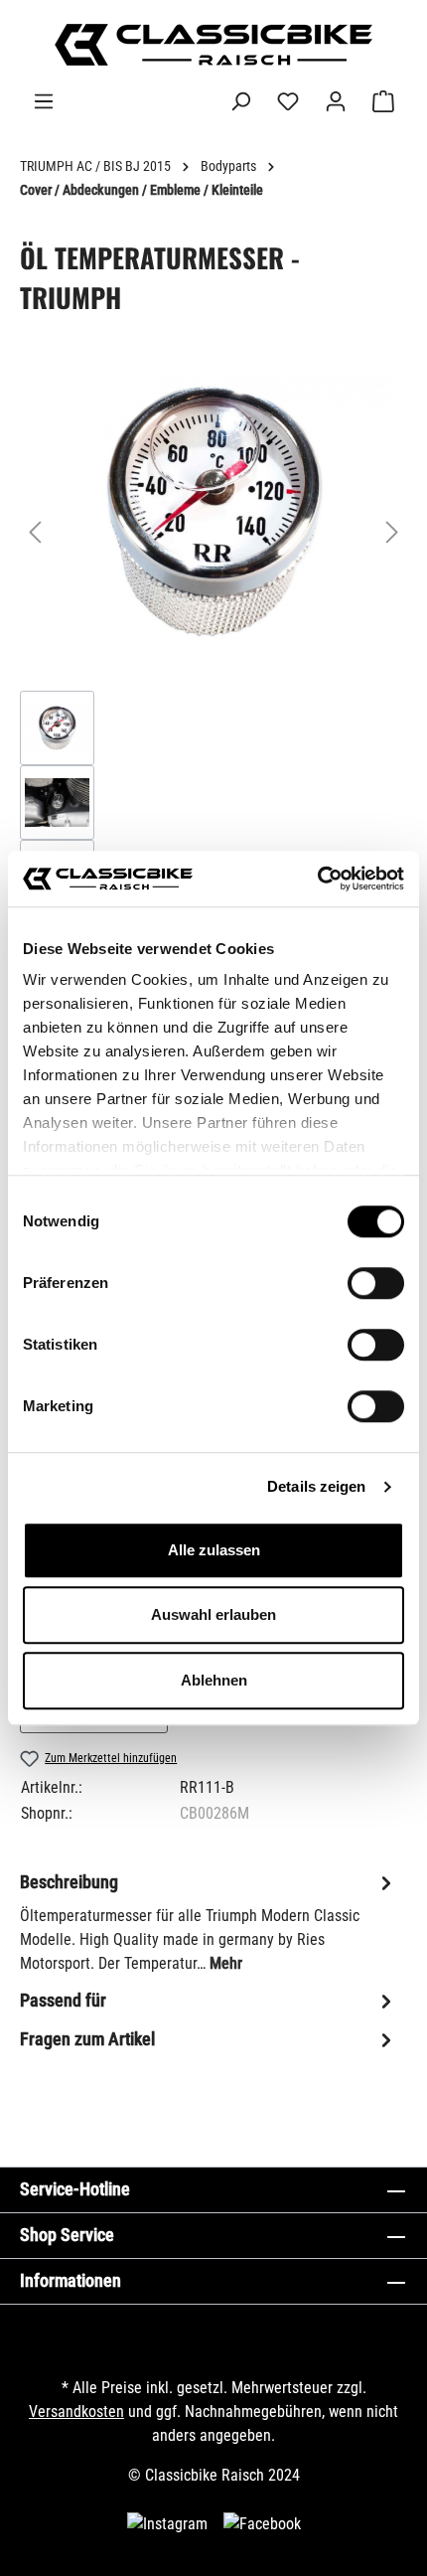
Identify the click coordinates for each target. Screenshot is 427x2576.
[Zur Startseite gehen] (213, 45)
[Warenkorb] (383, 101)
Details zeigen (316, 1486)
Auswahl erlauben (213, 1614)
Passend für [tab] (63, 2000)
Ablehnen (214, 1680)
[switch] (376, 1283)
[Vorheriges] (35, 532)
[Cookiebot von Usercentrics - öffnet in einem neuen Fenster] (317, 879)
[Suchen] (240, 101)
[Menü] (44, 101)
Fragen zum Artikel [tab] (87, 2039)
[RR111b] (213, 512)
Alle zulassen (214, 1550)
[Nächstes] (392, 532)
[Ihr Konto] (336, 101)
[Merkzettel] (288, 101)
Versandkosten (76, 2412)
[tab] (209, 1922)
